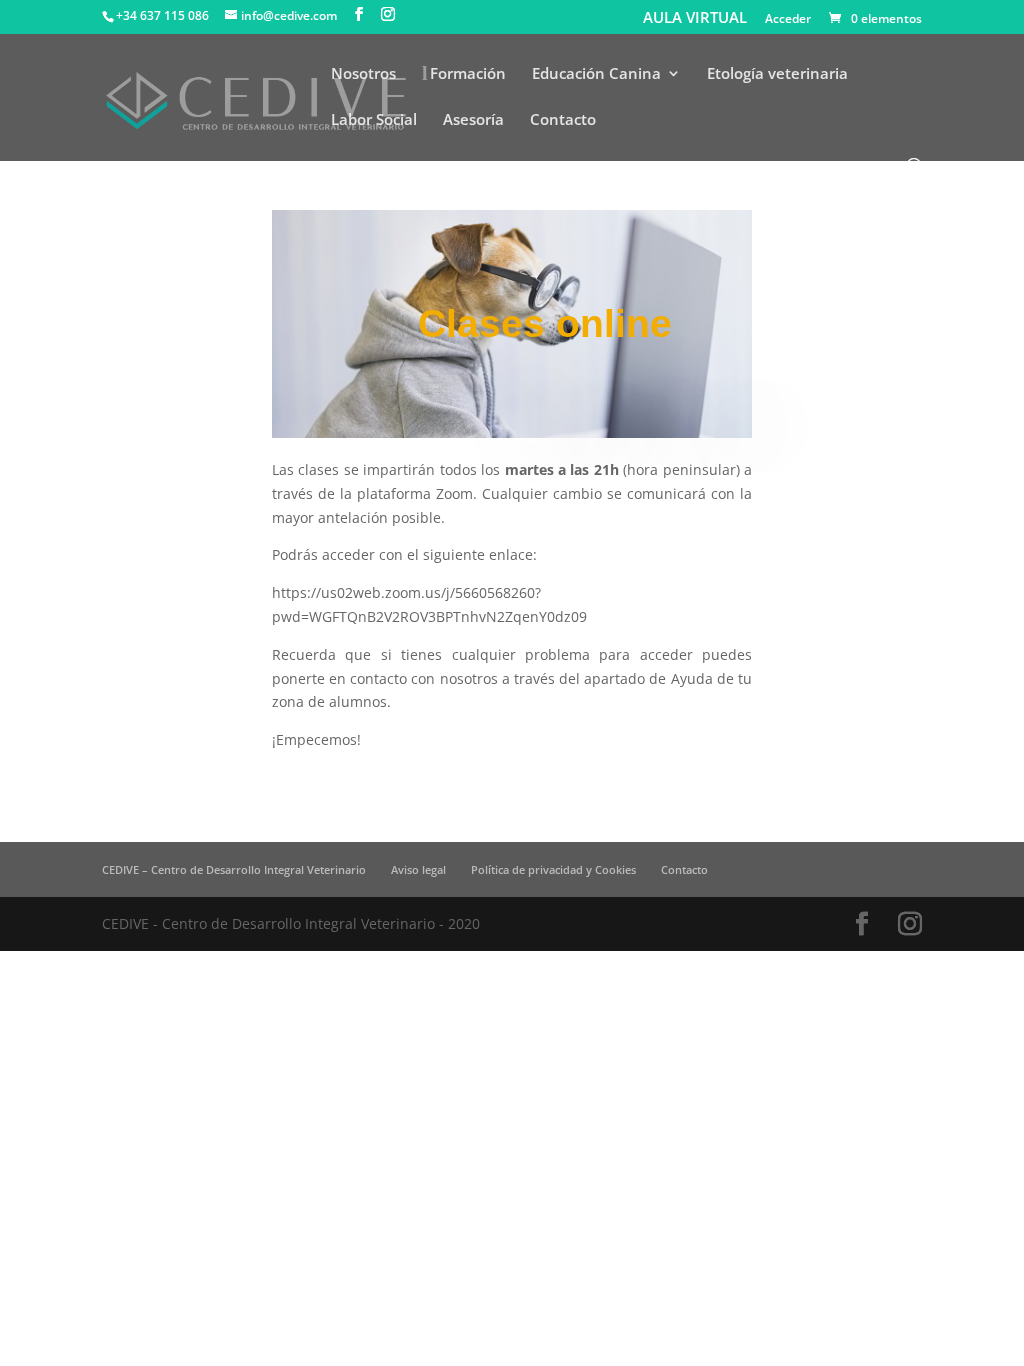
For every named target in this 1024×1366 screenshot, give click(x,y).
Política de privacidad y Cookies (553, 869)
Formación (468, 74)
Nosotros (363, 74)
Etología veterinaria (777, 74)
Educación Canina (596, 74)
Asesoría (473, 120)
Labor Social (374, 120)
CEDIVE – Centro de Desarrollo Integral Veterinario (234, 869)
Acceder (788, 20)
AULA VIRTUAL (695, 18)
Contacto (563, 120)
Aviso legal (418, 869)
